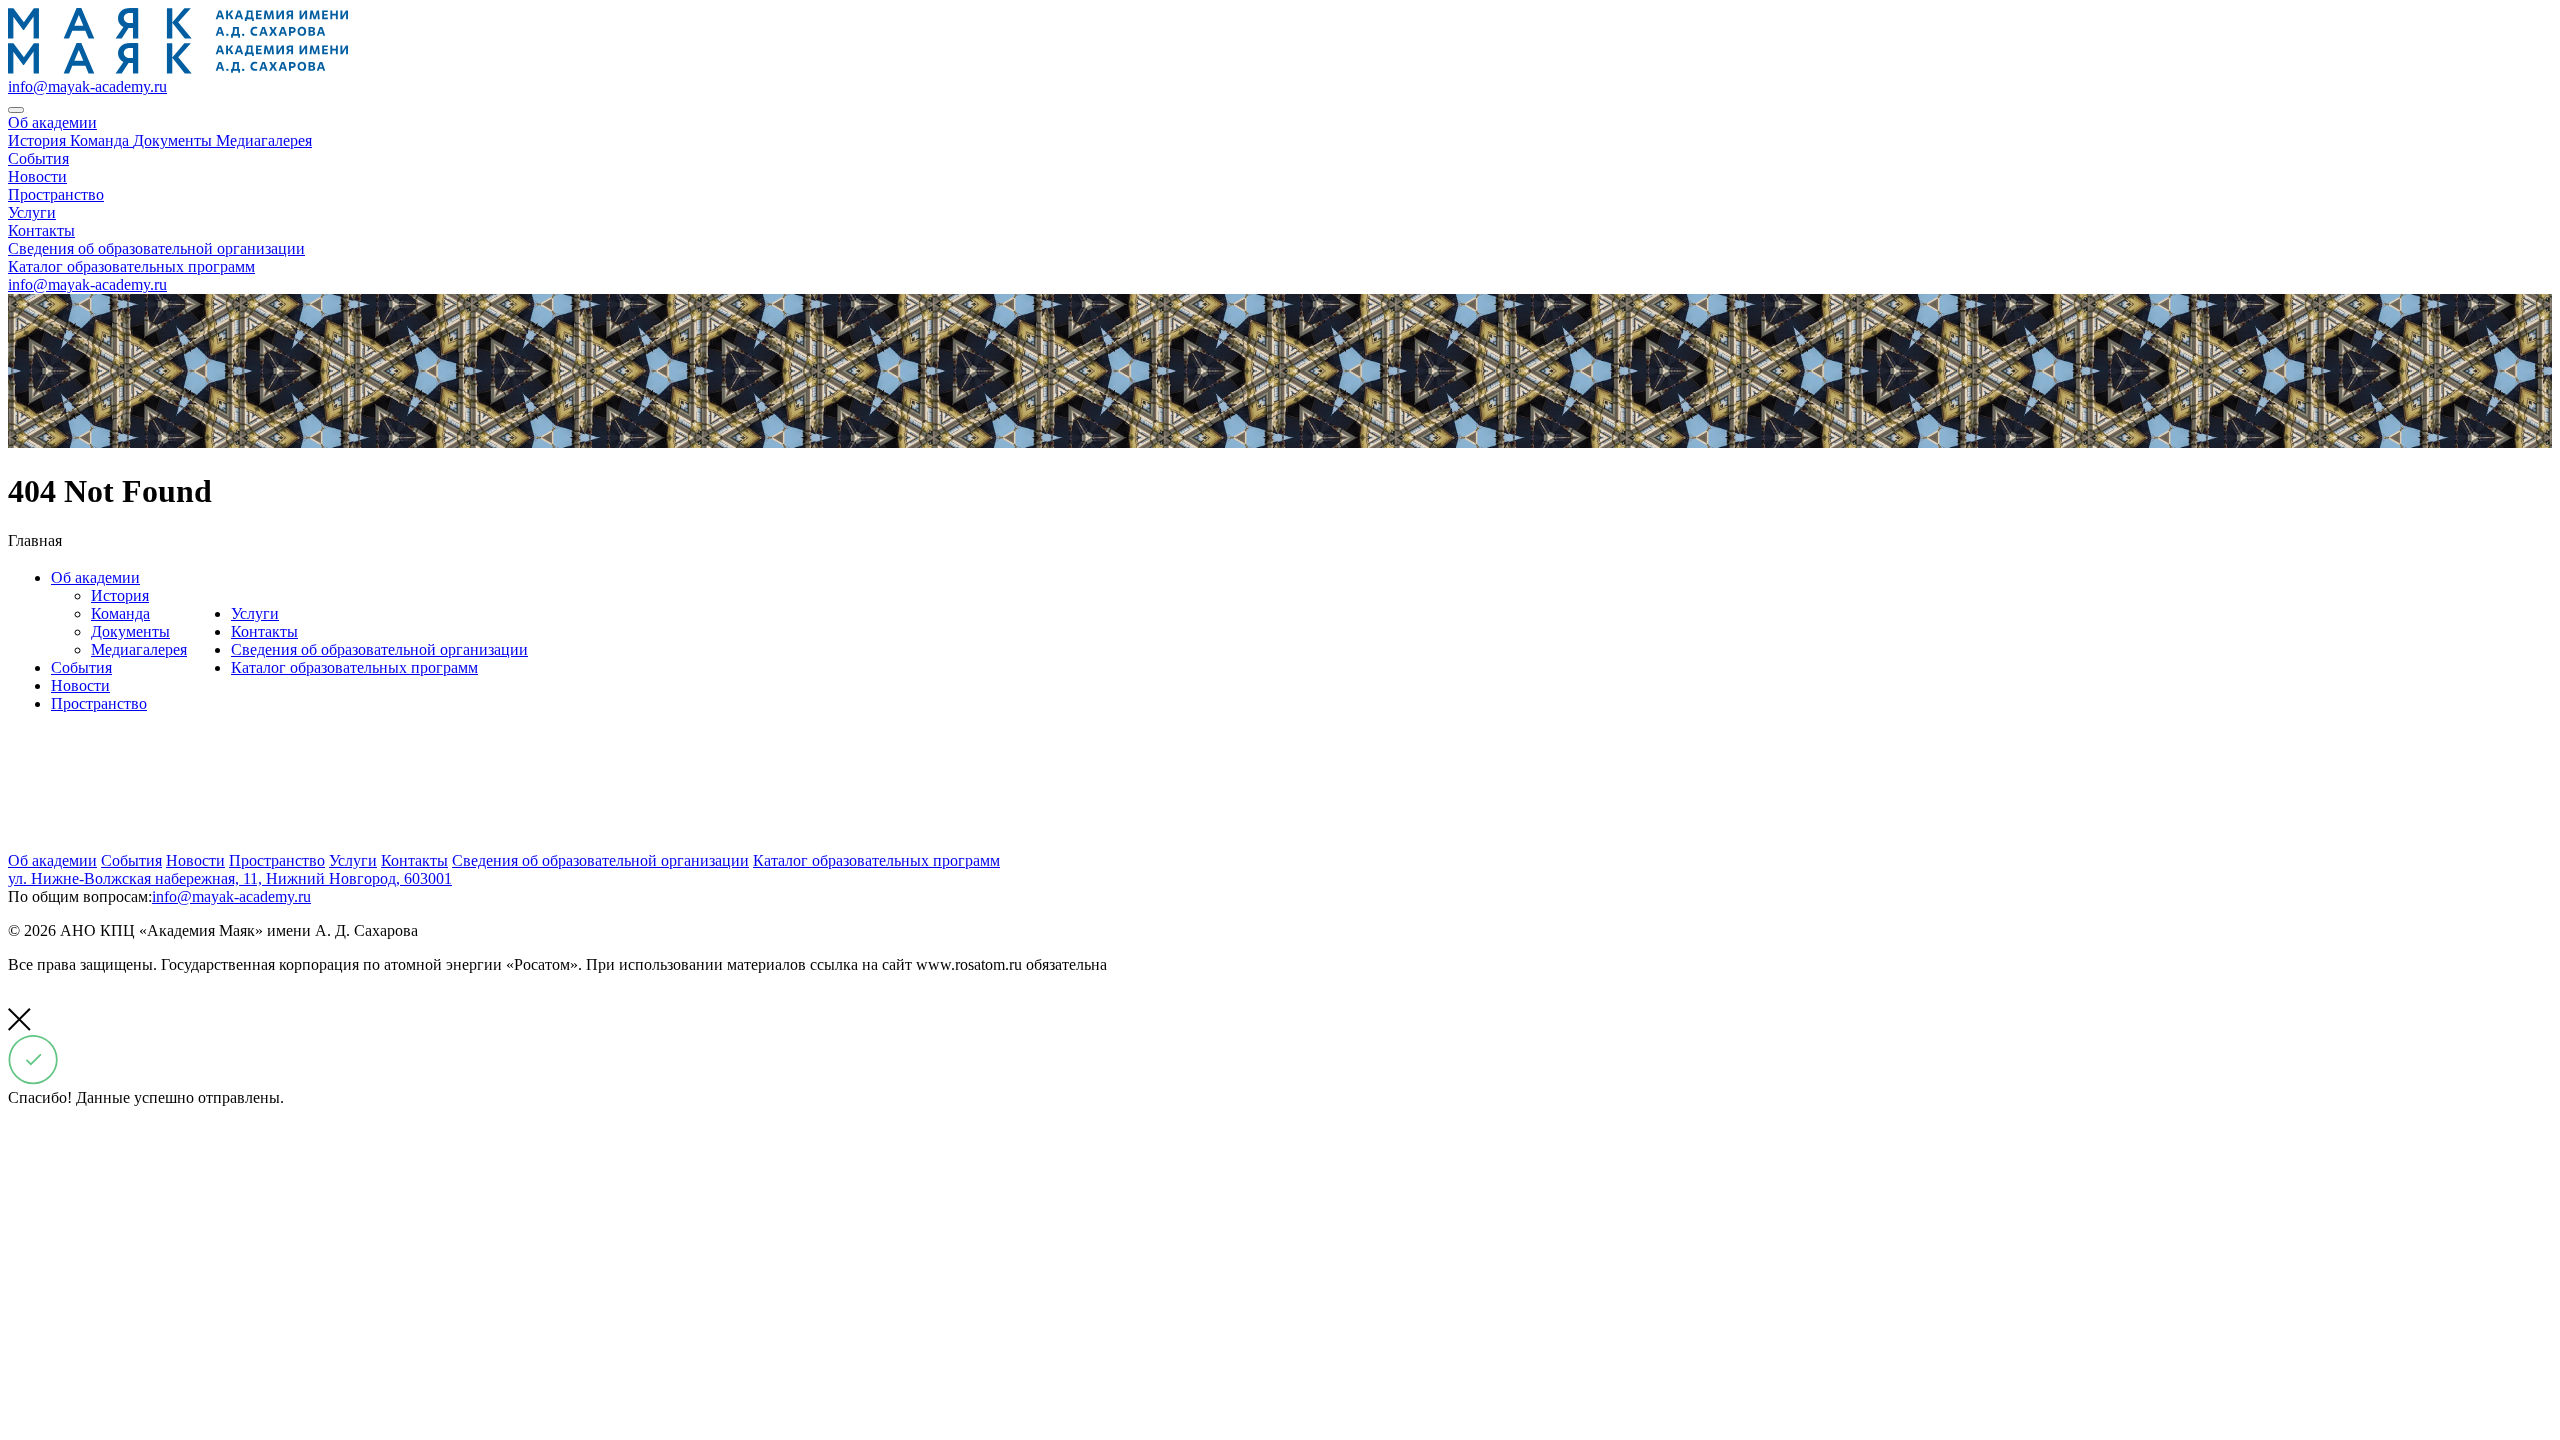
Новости (80, 685)
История (120, 595)
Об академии (95, 577)
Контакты (264, 631)
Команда (120, 613)
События (81, 667)
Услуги (255, 613)
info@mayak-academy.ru (87, 86)
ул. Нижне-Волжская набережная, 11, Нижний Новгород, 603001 (230, 878)
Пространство (99, 703)
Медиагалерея (139, 649)
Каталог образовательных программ (354, 667)
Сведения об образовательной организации (379, 649)
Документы (130, 631)
